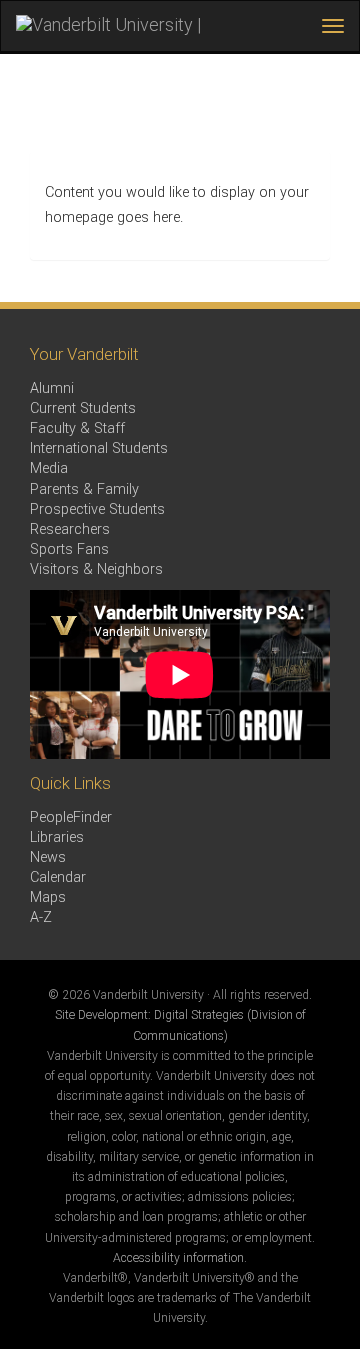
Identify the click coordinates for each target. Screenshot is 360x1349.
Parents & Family (84, 489)
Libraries (57, 837)
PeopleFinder (71, 817)
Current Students (83, 408)
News (48, 857)
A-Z (41, 917)
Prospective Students (97, 509)
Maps (48, 897)
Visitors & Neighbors (96, 569)
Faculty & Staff (77, 428)
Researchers (70, 529)
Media (49, 468)
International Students (99, 448)
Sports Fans (69, 549)
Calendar (58, 877)
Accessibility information (178, 1258)
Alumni (52, 388)
